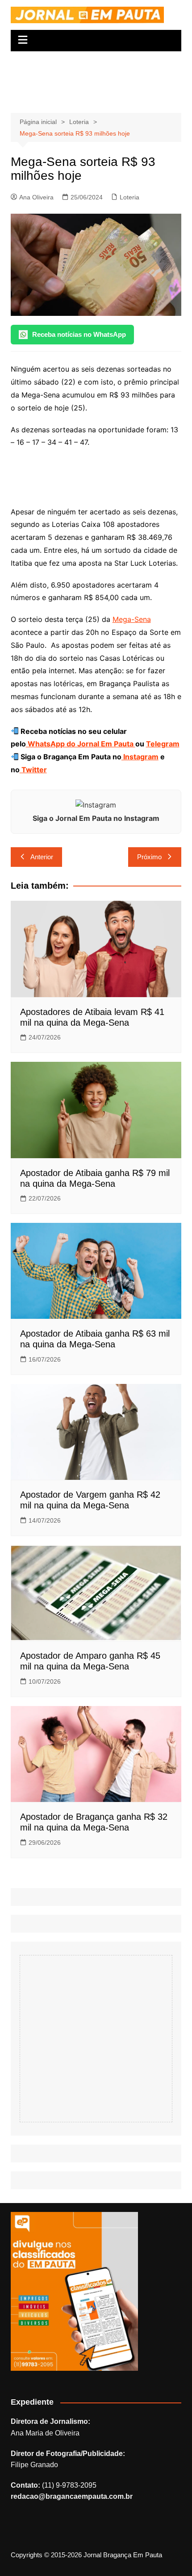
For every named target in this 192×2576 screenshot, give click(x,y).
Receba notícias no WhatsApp (79, 334)
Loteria (129, 197)
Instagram (140, 757)
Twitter (33, 770)
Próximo (149, 857)
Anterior (42, 857)
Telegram (163, 744)
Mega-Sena (132, 619)
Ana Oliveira (36, 197)
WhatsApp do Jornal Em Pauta (81, 744)
